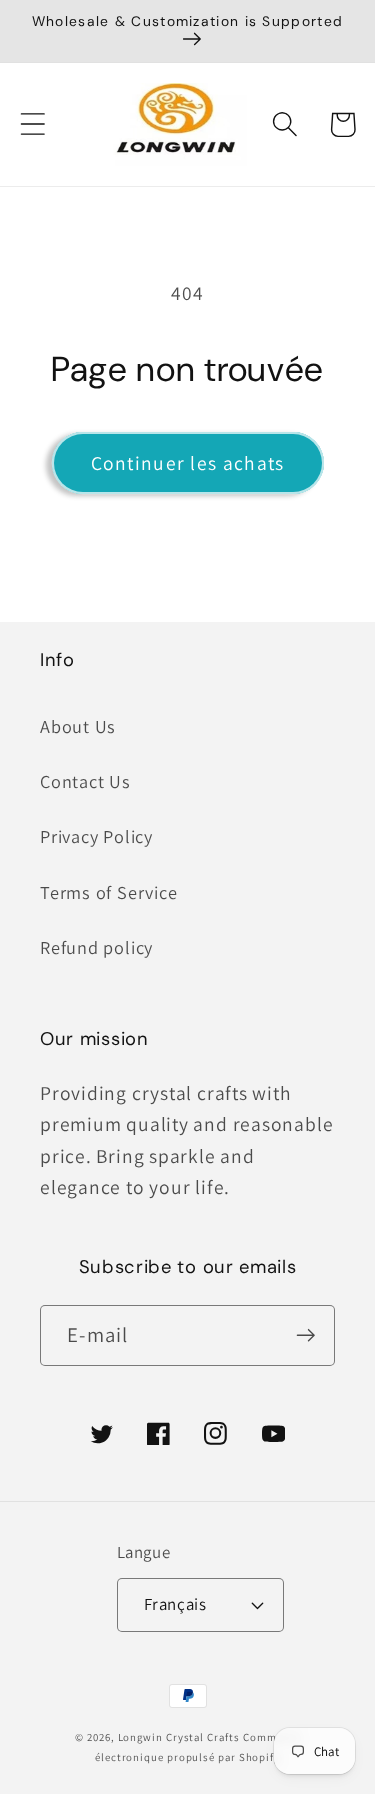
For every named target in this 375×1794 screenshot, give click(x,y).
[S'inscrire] (305, 1335)
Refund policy (96, 947)
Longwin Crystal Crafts (179, 1737)
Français (175, 1604)
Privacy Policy (96, 836)
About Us (78, 726)
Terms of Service (108, 892)
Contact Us (85, 781)
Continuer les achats (188, 463)
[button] (32, 124)
